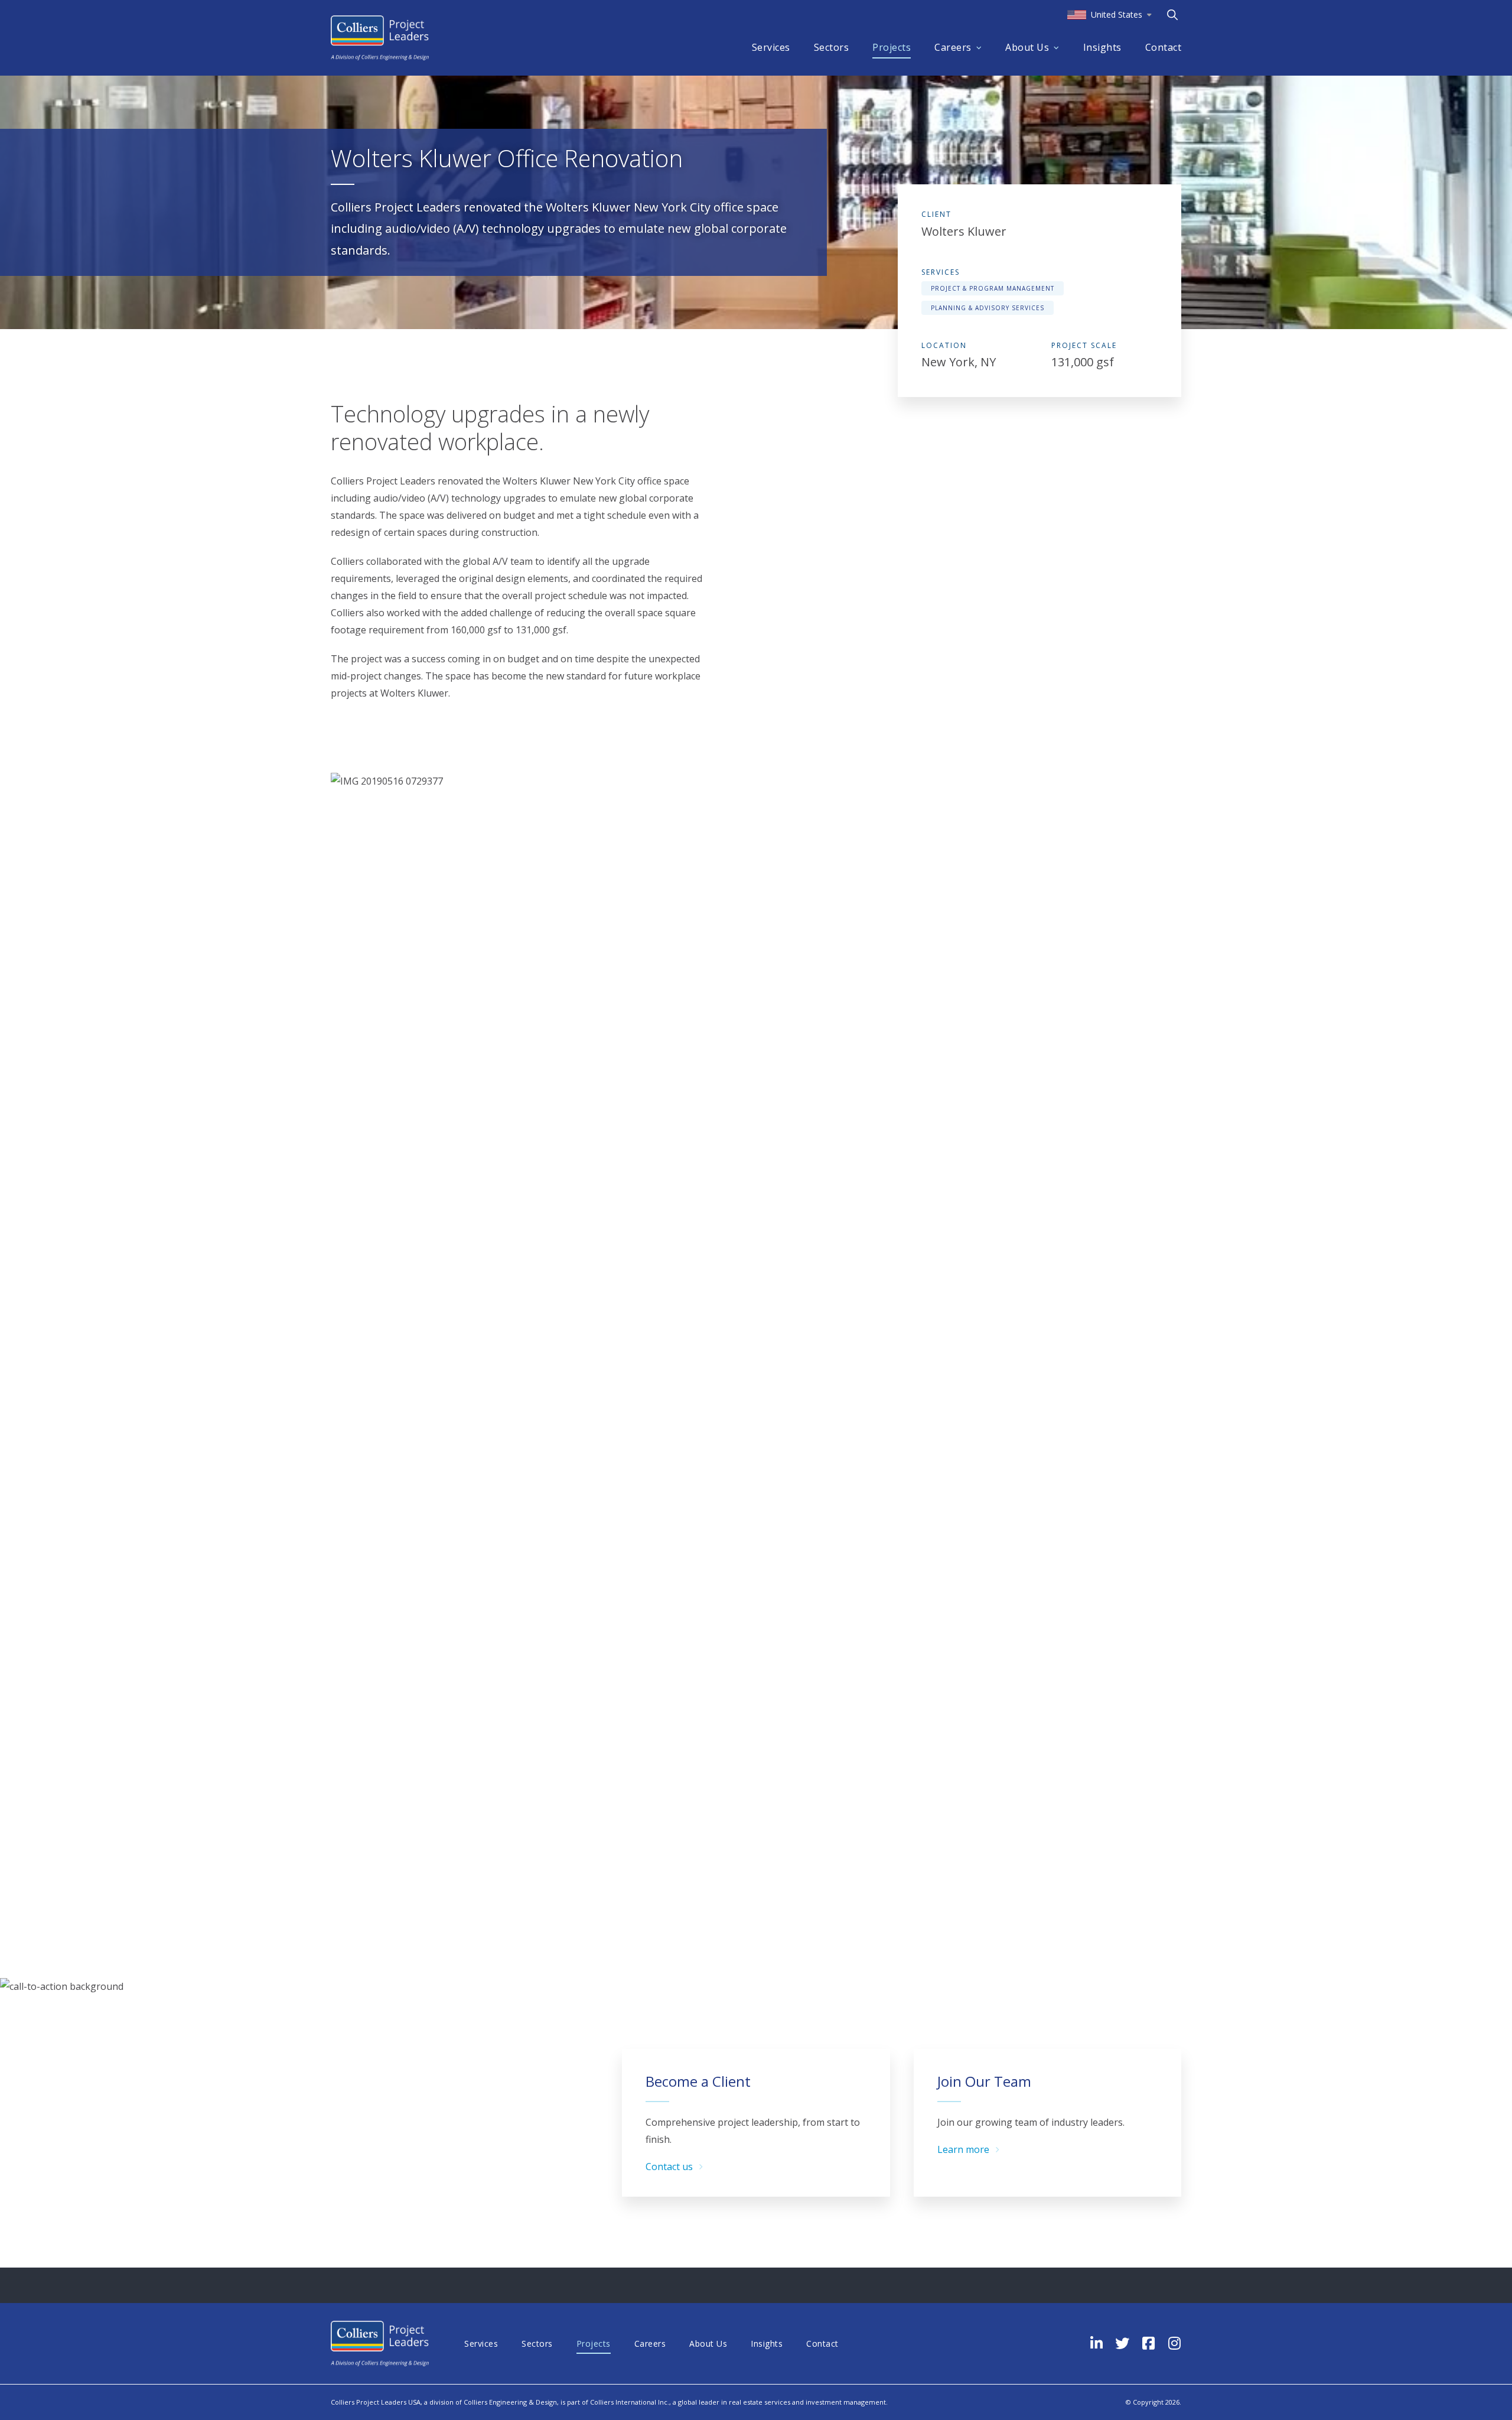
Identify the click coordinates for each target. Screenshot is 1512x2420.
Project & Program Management (993, 288)
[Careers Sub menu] (979, 48)
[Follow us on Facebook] (1148, 2343)
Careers (953, 47)
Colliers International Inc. (630, 2402)
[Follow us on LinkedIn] (1096, 2343)
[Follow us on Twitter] (1122, 2343)
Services (771, 47)
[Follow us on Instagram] (1174, 2343)
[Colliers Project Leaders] (380, 38)
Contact (1164, 47)
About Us (1027, 47)
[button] (1109, 15)
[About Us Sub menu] (1057, 48)
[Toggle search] (1172, 15)
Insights (1102, 47)
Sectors (832, 47)
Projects (892, 47)
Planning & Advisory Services (988, 308)
